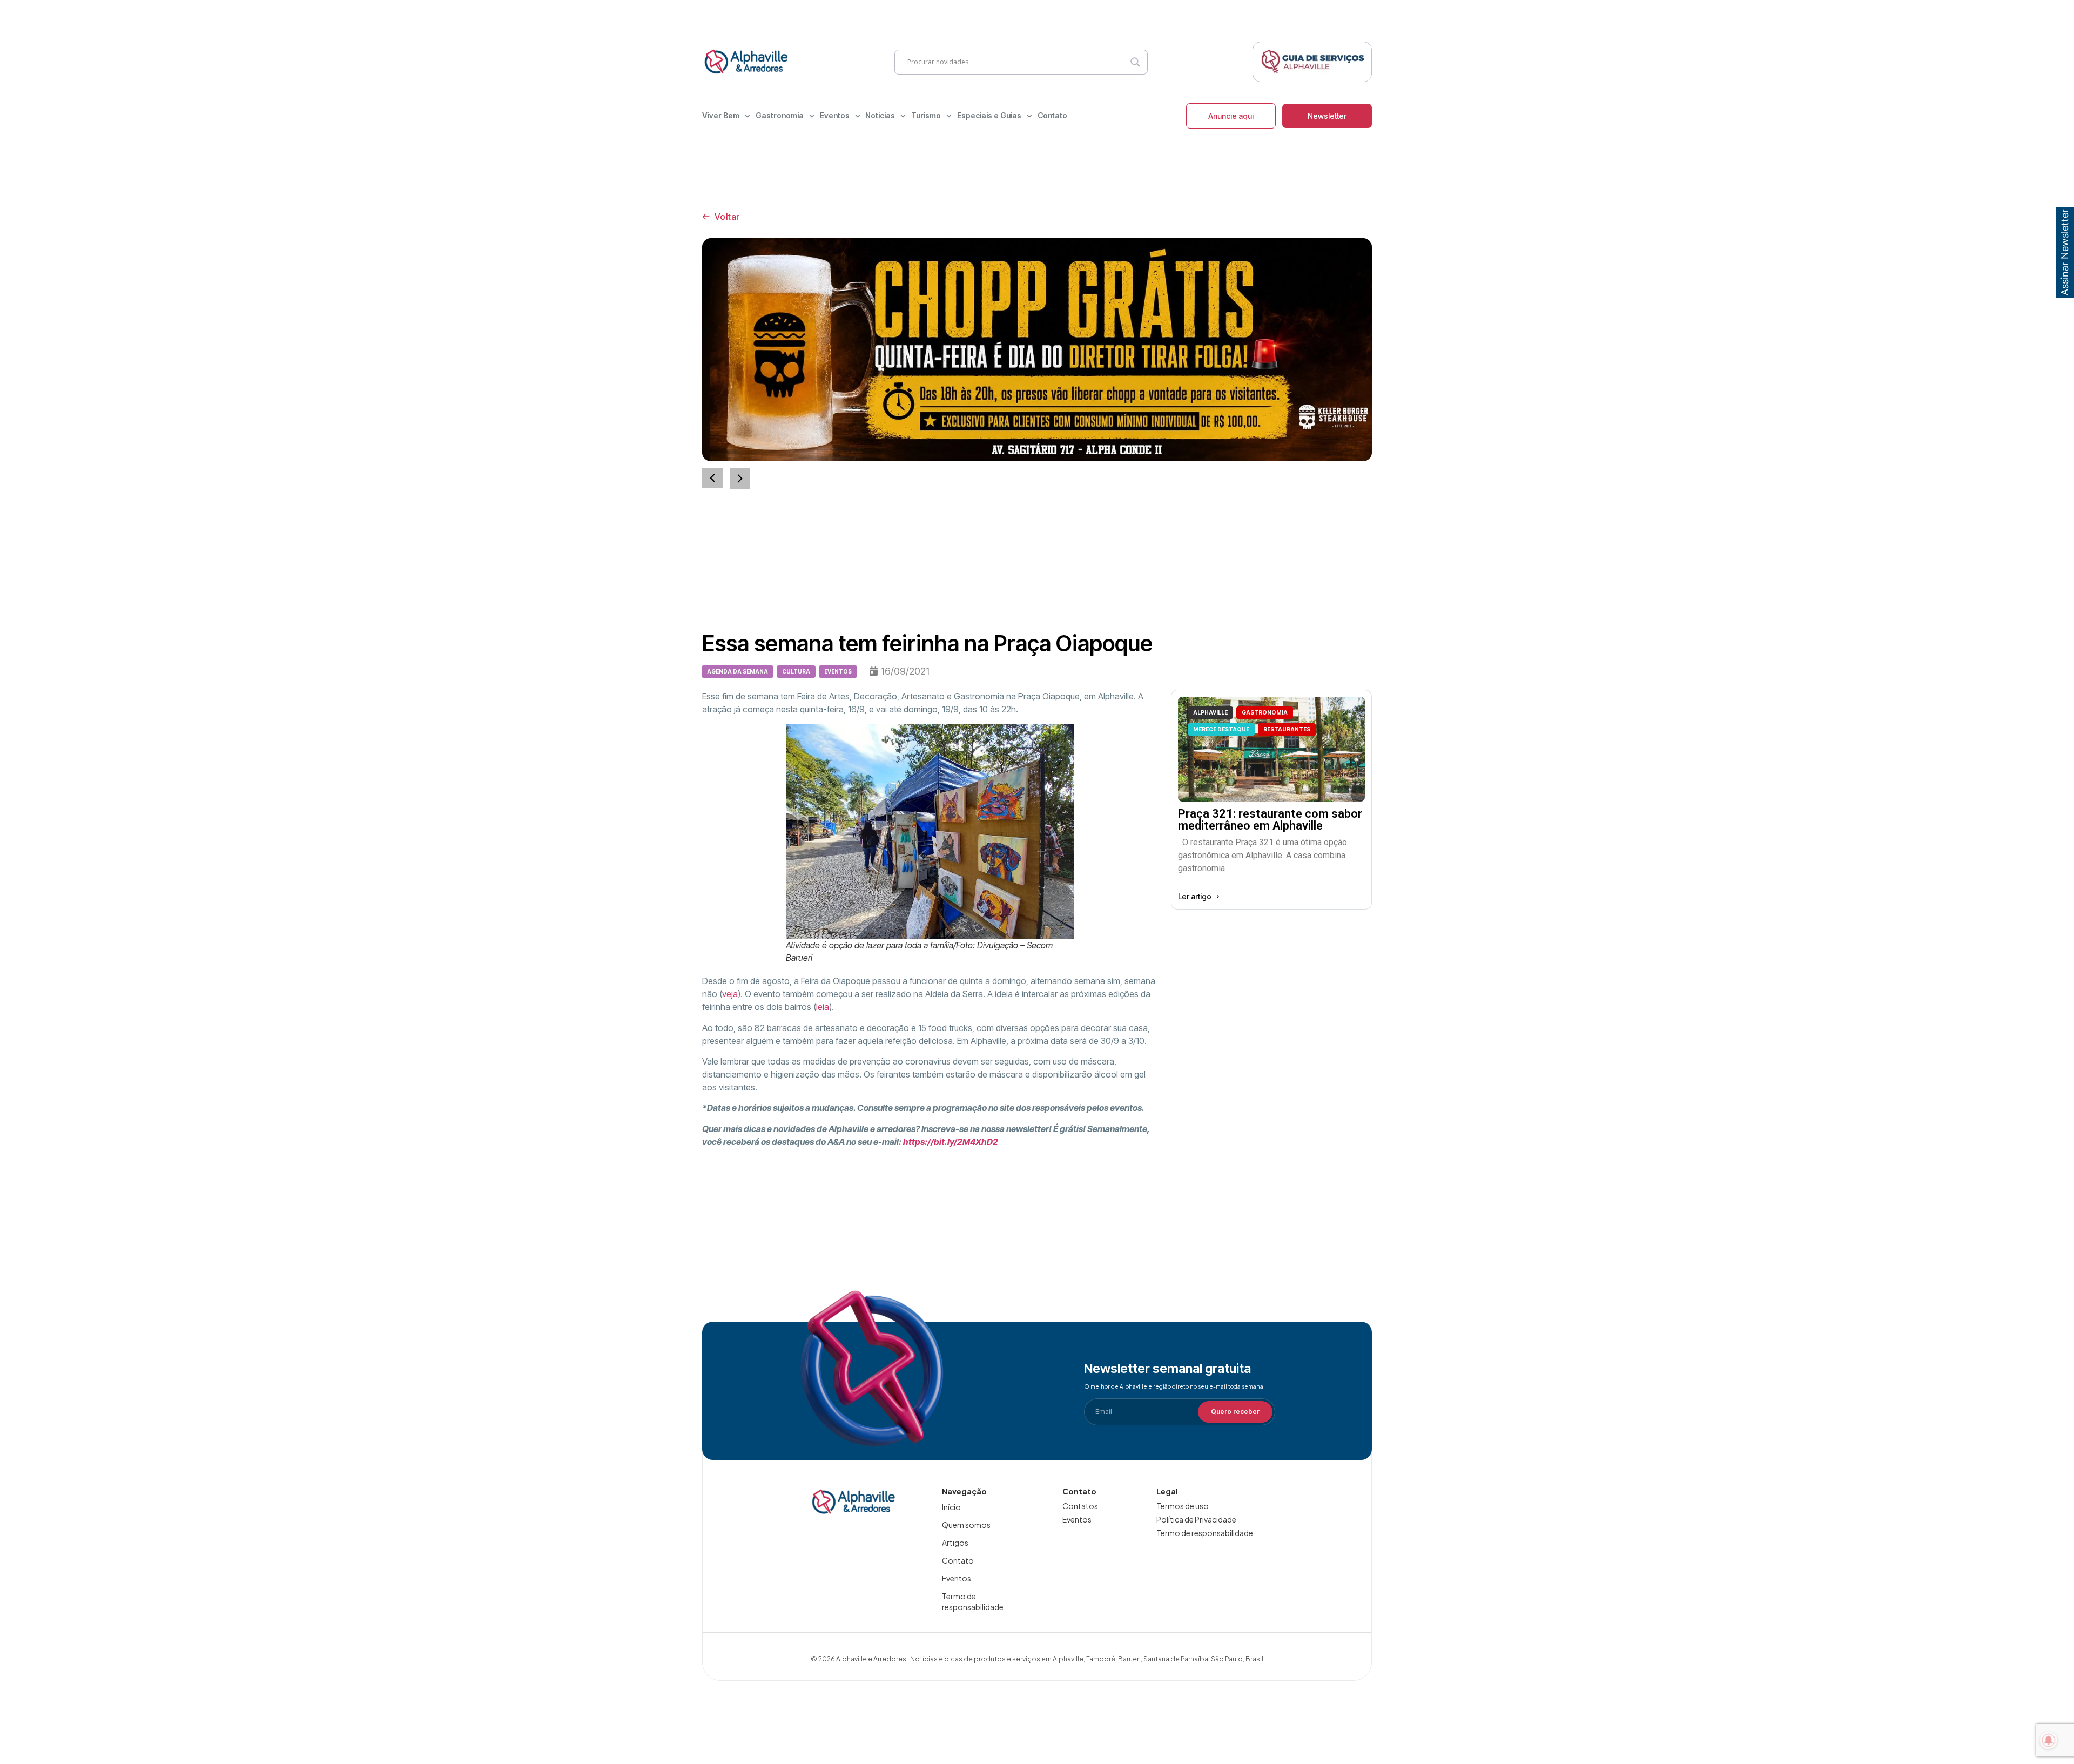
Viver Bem (721, 115)
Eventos (835, 115)
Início (951, 1507)
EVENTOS (838, 671)
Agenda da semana (738, 671)
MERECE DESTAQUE (1221, 729)
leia (823, 1007)
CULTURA (796, 671)
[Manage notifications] (2049, 1740)
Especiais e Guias (989, 115)
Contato (1052, 115)
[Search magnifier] (1135, 62)
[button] (740, 479)
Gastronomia (780, 115)
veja (730, 994)
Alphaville (1210, 712)
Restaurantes (1287, 729)
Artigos (955, 1543)
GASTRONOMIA (1265, 712)
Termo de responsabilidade (973, 1601)
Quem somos (966, 1525)
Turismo (926, 115)
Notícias (880, 115)
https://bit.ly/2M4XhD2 (951, 1142)
